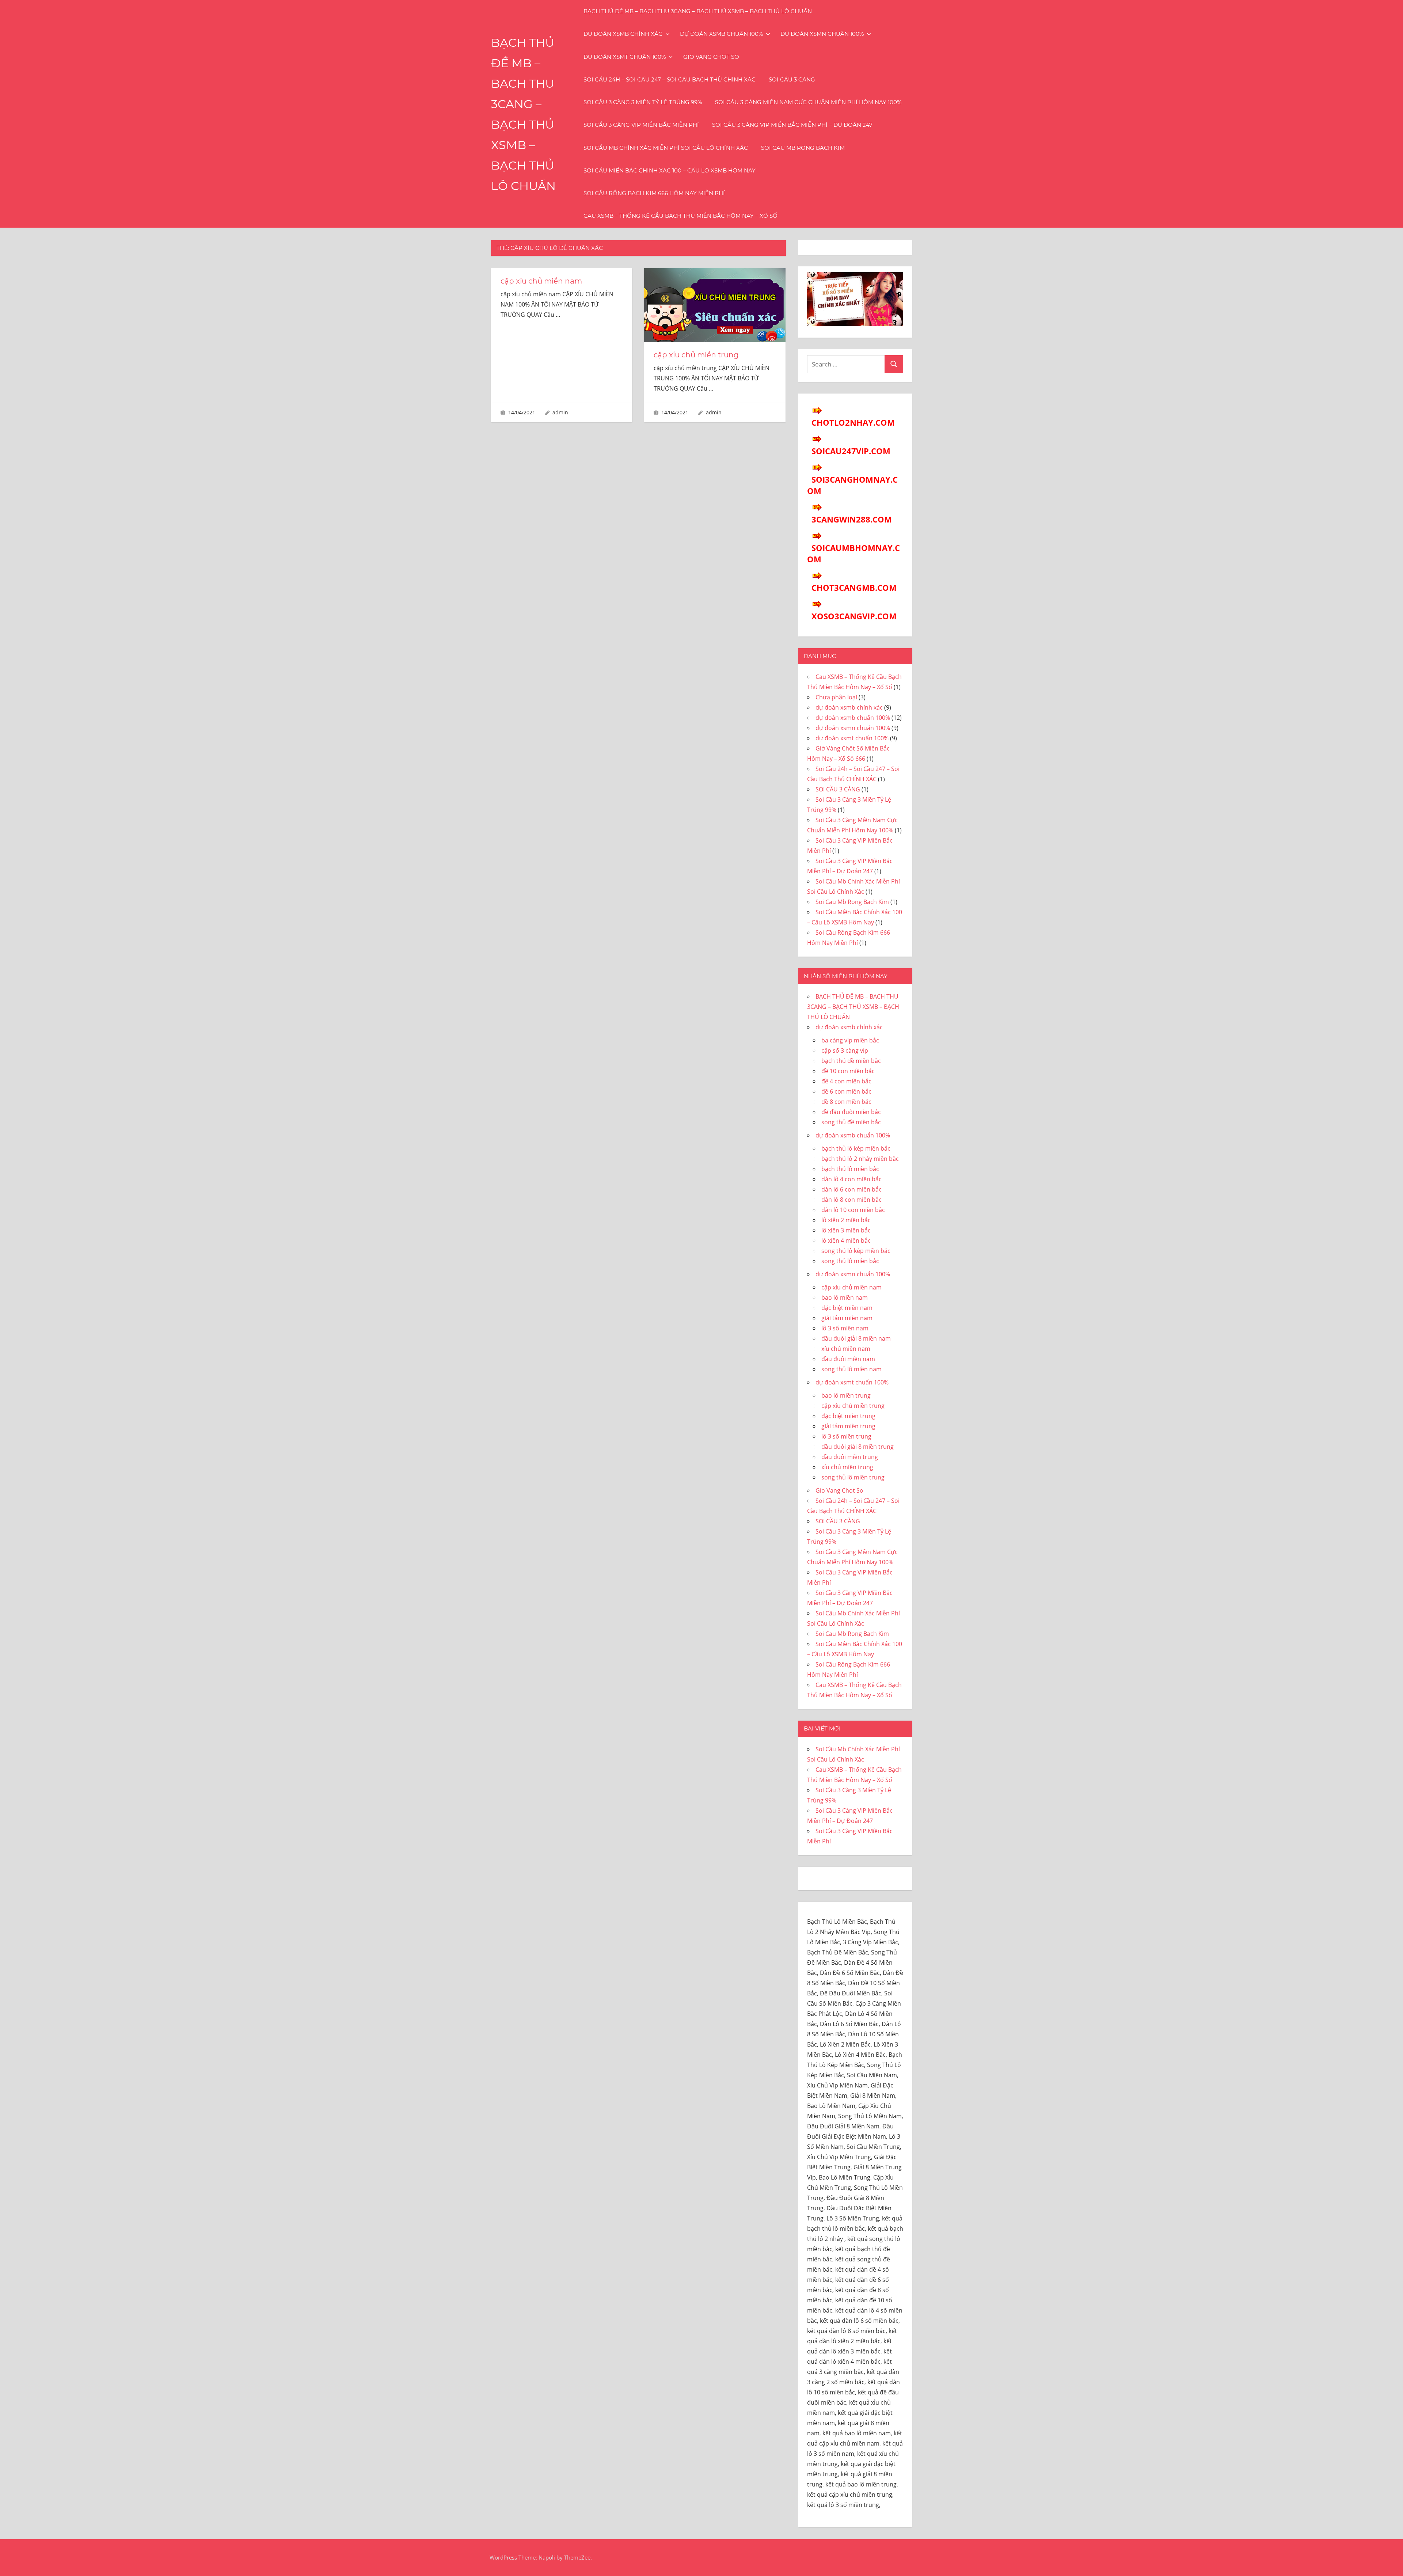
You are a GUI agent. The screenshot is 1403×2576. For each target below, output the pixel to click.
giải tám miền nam (847, 1318)
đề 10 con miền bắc (848, 1071)
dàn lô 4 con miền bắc (851, 1179)
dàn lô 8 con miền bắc (851, 1200)
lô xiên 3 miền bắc (846, 1230)
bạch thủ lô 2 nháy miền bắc (860, 1159)
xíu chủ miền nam (846, 1349)
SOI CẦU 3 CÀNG (792, 79)
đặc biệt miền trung (848, 1416)
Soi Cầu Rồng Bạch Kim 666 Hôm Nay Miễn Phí (654, 193)
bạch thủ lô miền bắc (850, 1169)
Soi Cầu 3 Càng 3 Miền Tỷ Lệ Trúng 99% (643, 102)
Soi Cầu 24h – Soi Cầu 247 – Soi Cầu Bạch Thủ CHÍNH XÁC (670, 79)
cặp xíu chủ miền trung (696, 355)
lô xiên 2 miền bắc (846, 1220)
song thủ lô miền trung (853, 1477)
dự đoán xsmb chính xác (623, 34)
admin (560, 412)
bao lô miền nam (845, 1298)
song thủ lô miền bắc (850, 1261)
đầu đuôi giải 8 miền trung (858, 1447)
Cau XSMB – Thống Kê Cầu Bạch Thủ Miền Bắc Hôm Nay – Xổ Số (680, 216)
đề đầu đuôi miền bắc (851, 1112)
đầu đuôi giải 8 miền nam (856, 1338)
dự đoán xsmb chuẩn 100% (721, 34)
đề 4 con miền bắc (846, 1081)
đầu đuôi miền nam (848, 1359)
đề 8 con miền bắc (846, 1102)
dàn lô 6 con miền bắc (851, 1189)
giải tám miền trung (848, 1426)
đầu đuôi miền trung (850, 1457)
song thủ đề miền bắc (851, 1122)
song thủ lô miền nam (851, 1369)
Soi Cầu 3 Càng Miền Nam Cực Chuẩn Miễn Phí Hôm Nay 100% (808, 102)
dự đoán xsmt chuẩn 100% (625, 57)
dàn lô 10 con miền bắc (853, 1210)
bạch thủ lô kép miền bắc (856, 1148)
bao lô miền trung (846, 1395)
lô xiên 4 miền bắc (846, 1240)
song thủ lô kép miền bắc (856, 1251)
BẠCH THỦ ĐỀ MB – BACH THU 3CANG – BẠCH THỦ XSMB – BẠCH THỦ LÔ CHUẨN (698, 11)
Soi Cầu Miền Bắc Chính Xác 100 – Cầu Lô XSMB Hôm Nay (670, 170)
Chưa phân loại (836, 697)
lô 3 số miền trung (846, 1436)
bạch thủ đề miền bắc (851, 1061)
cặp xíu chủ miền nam (541, 281)
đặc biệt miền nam (847, 1308)
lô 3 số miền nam (845, 1328)
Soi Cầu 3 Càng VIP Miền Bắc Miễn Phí (641, 125)
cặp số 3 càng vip (845, 1050)
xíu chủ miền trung (847, 1467)
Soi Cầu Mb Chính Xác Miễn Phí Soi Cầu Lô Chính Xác (666, 148)
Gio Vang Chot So (711, 57)
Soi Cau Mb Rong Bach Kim (803, 148)
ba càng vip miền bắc (850, 1040)
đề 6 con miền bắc (846, 1091)
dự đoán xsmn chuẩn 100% (822, 34)
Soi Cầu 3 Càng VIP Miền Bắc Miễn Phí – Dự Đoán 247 (792, 125)
